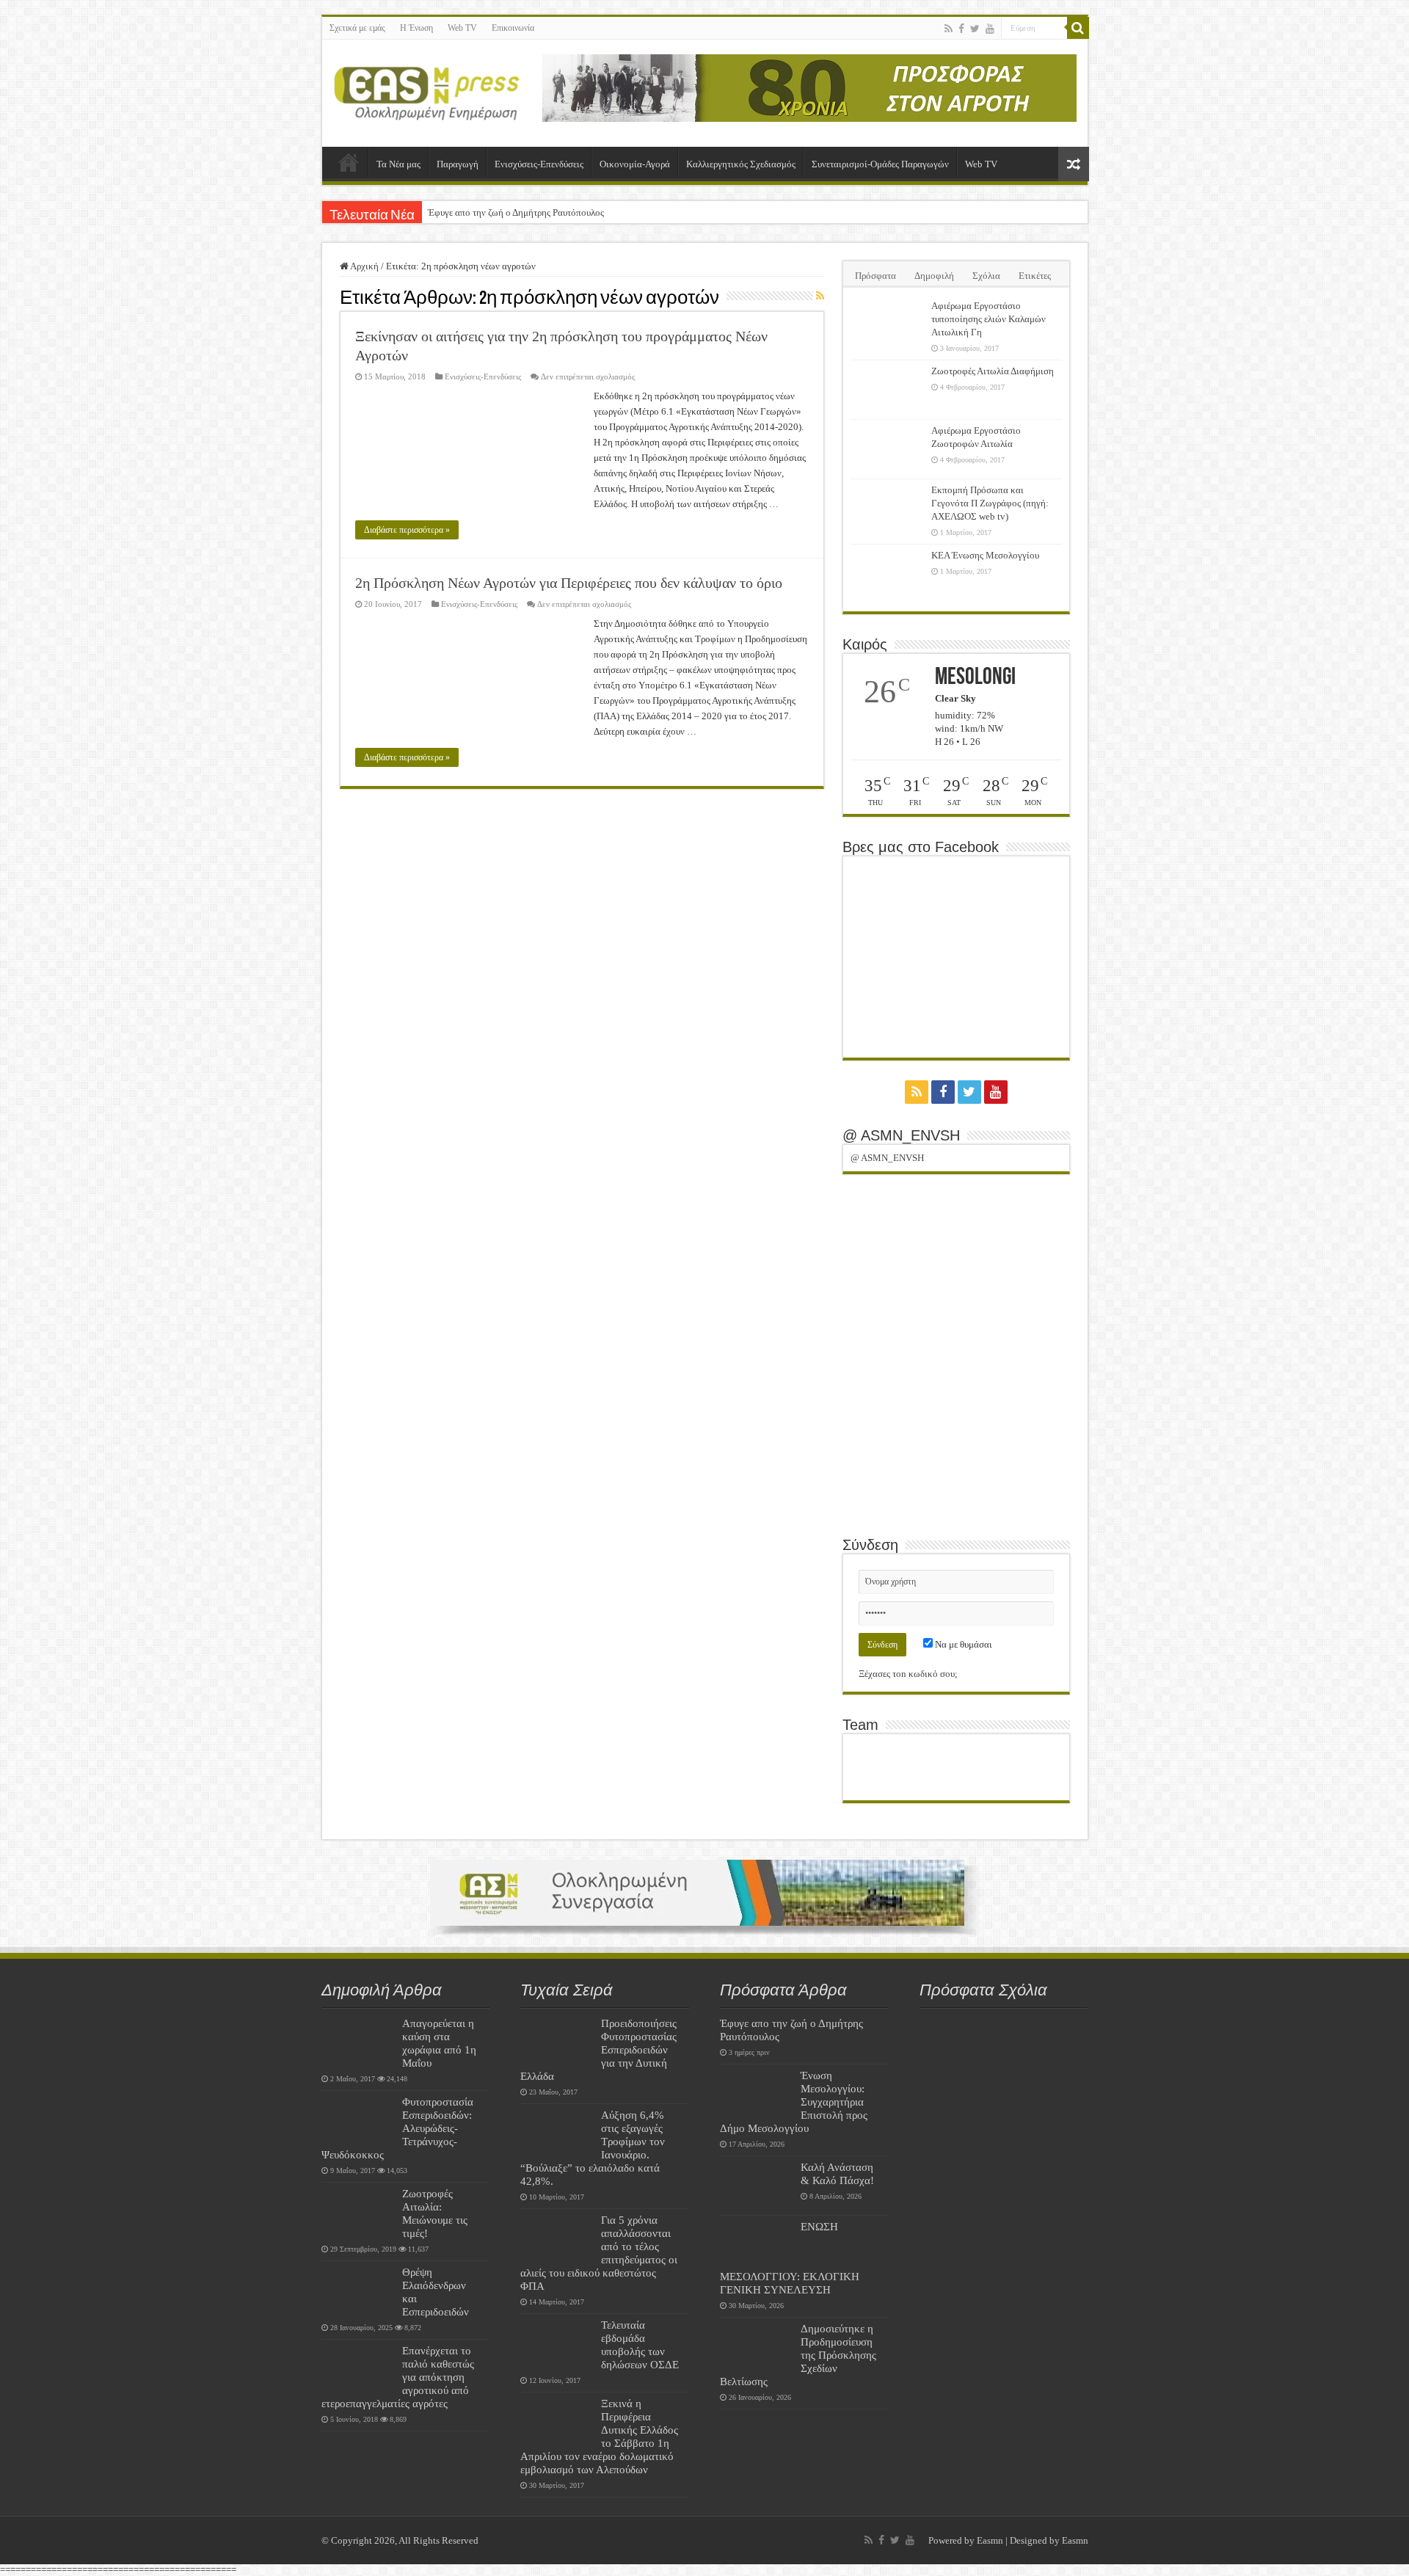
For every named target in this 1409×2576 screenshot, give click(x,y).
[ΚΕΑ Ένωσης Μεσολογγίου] (887, 574)
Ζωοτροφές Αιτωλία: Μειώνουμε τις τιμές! (435, 2213)
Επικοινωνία (513, 28)
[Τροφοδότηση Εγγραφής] (820, 296)
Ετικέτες (1035, 276)
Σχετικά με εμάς (357, 28)
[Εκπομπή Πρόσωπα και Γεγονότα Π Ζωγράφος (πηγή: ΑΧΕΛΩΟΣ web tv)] (887, 509)
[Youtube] (990, 29)
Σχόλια (986, 276)
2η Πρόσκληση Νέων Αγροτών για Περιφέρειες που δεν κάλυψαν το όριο (569, 583)
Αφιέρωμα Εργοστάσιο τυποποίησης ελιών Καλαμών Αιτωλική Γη (989, 319)
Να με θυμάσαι (962, 1644)
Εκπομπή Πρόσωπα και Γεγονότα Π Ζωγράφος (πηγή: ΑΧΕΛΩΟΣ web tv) (990, 503)
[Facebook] (961, 29)
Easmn (990, 2540)
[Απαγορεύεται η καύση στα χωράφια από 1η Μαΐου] (358, 2042)
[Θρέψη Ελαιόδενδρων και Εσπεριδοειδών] (358, 2291)
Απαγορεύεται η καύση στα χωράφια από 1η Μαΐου (439, 2043)
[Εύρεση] (1078, 28)
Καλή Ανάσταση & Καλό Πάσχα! (837, 2173)
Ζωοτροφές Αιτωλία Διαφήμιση (993, 371)
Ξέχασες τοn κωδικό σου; (908, 1674)
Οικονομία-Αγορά (635, 164)
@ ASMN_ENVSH (901, 1135)
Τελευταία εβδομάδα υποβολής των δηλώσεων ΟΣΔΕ (640, 2344)
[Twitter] (975, 29)
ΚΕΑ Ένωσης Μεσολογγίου (985, 555)
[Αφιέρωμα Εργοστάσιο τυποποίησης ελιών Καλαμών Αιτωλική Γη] (887, 324)
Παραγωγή (458, 164)
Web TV (462, 28)
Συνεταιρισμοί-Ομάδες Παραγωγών (880, 164)
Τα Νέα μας (398, 164)
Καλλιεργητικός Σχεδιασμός (741, 164)
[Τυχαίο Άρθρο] (1074, 164)
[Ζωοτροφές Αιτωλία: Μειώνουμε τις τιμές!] (358, 2212)
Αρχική (349, 162)
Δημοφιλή (934, 276)
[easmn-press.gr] (427, 90)
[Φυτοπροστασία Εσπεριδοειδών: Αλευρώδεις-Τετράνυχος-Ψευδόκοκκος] (358, 2120)
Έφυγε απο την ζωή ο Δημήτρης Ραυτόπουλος (516, 212)
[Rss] (949, 29)
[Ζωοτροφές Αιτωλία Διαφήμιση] (887, 390)
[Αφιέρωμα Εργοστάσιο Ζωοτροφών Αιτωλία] (887, 449)
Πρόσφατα (875, 276)
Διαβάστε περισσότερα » (407, 530)
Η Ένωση (416, 28)
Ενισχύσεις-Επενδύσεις (539, 164)
